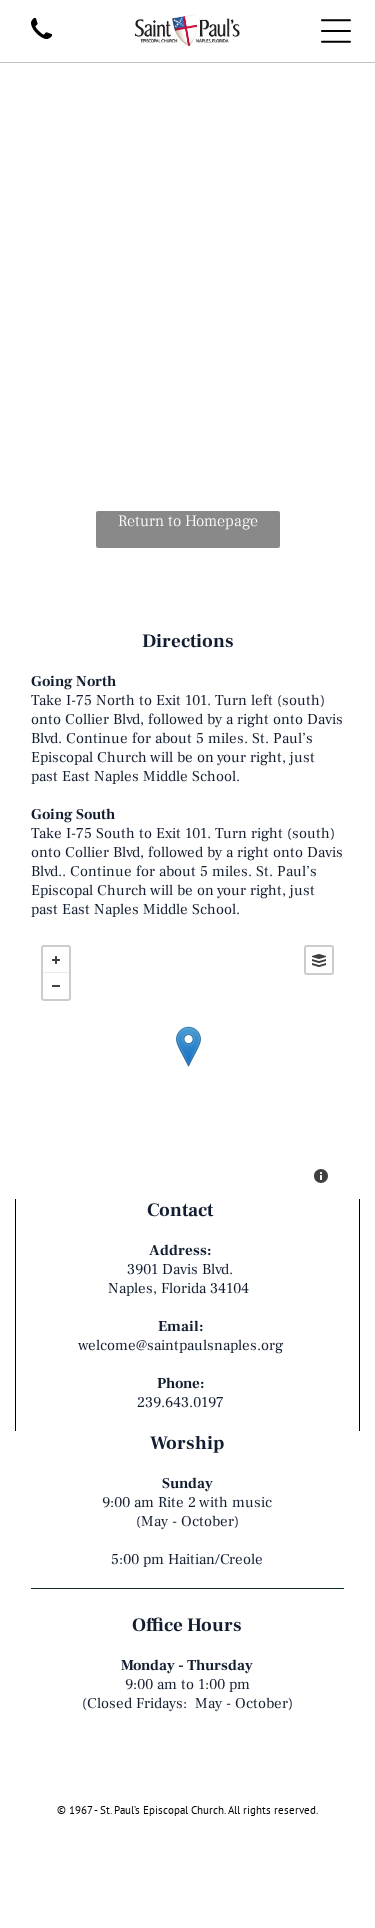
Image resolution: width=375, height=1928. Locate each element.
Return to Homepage (188, 521)
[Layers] (319, 960)
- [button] (56, 986)
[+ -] (187, 1067)
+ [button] (56, 960)
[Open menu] (336, 31)
